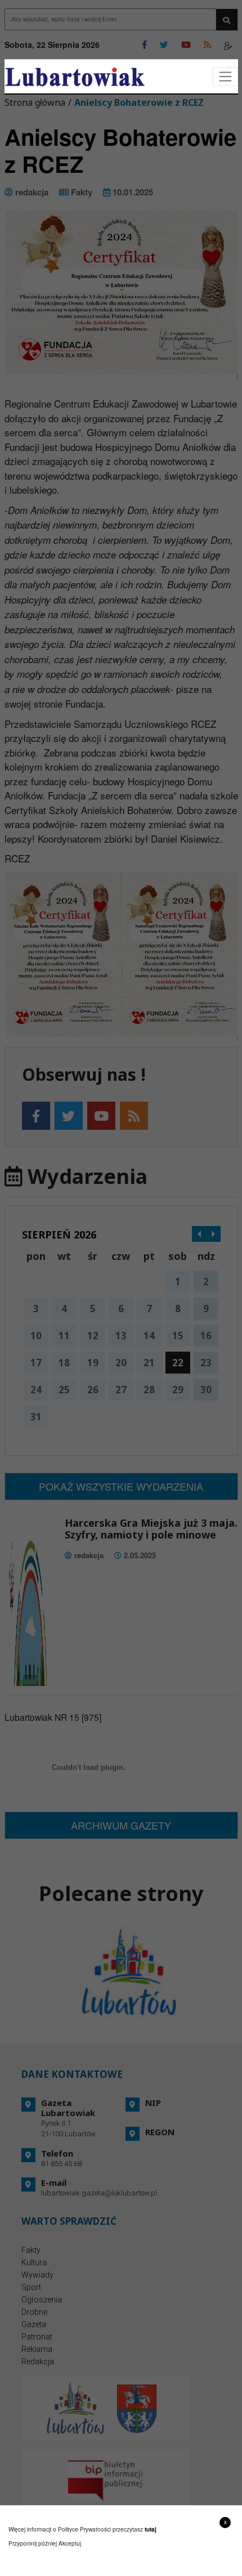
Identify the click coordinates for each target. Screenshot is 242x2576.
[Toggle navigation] (225, 77)
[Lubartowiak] (75, 77)
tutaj (151, 2529)
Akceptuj (70, 2543)
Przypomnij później (33, 2543)
